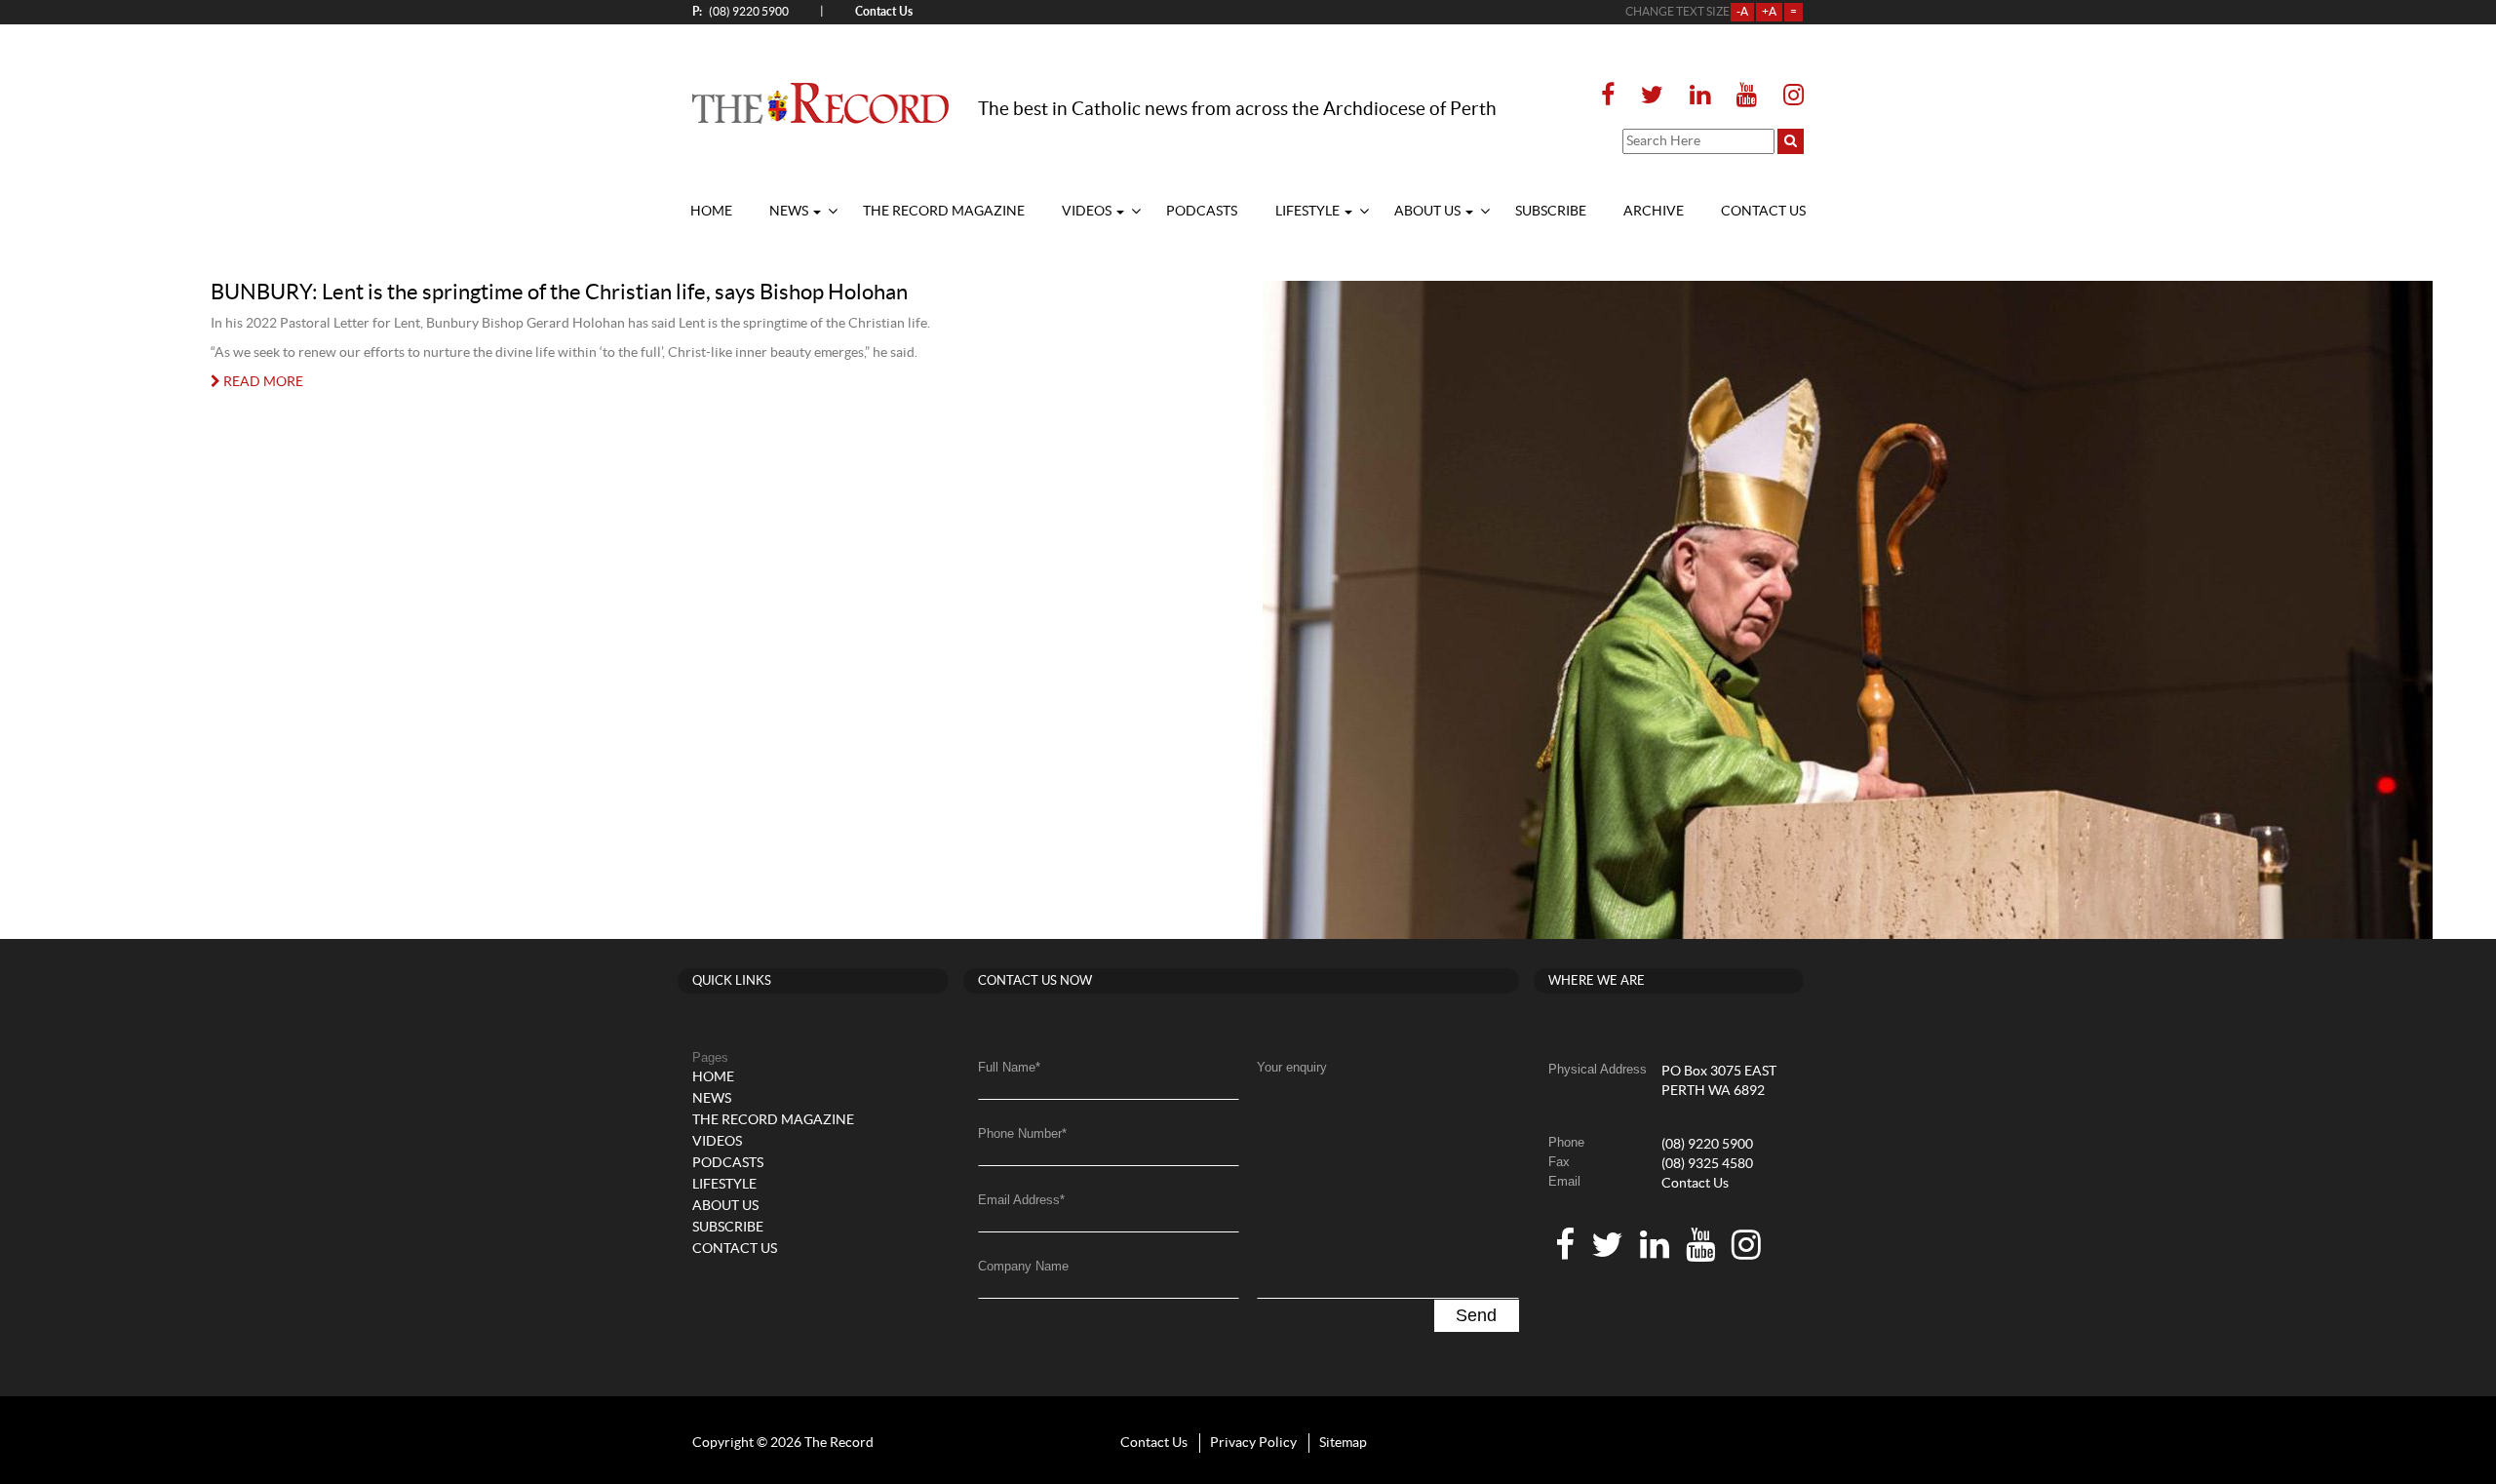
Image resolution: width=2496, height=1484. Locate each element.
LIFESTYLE (1309, 212)
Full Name (1009, 1067)
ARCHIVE (1654, 212)
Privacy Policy (1253, 1443)
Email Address (1021, 1200)
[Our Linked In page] (1700, 96)
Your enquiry (1292, 1067)
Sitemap (1343, 1443)
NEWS (790, 212)
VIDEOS (1088, 212)
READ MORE (262, 382)
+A (1769, 12)
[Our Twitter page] (1652, 96)
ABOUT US (1429, 212)
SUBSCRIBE (1551, 212)
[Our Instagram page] (1788, 96)
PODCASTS (1202, 212)
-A (1742, 12)
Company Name (1023, 1266)
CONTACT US (1763, 212)
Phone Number (1022, 1133)
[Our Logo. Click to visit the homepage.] (820, 102)
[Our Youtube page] (1747, 96)
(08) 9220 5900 (741, 11)
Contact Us (1695, 1184)
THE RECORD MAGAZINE (944, 212)
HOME (711, 212)
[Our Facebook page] (1614, 96)
